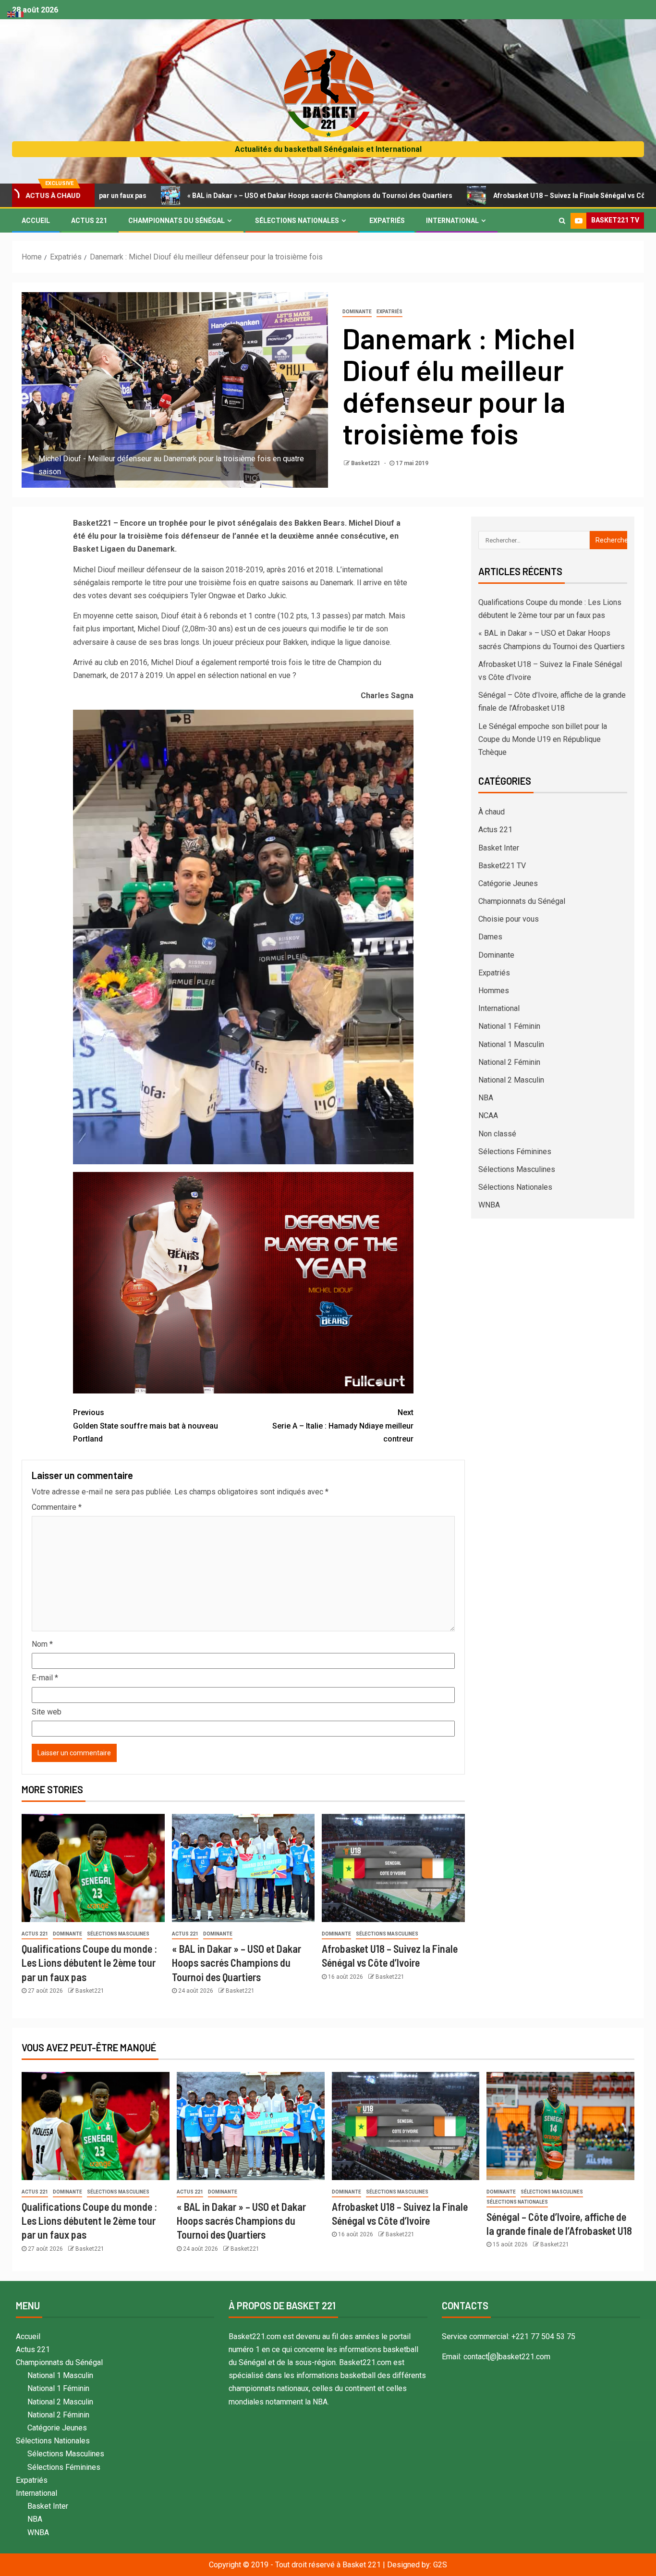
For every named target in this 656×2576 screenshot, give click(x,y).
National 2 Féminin (509, 1062)
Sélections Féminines (515, 1152)
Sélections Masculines (118, 1934)
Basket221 (366, 463)
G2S (440, 2565)
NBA (486, 1098)
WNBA (489, 1205)
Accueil (36, 221)
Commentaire (57, 1507)
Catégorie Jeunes (508, 883)
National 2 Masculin (511, 1080)
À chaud (492, 812)
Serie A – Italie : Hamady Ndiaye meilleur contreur (343, 1425)
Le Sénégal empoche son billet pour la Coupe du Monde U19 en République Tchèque (543, 739)
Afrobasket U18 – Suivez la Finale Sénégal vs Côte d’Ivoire (477, 196)
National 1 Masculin (511, 1044)
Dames (490, 937)
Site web (47, 1712)
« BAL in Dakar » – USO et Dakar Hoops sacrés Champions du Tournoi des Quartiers (212, 196)
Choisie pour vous (509, 919)
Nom (42, 1644)
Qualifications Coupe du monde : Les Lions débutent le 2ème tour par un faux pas (89, 1963)
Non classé (497, 1134)
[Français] (20, 14)
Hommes (494, 991)
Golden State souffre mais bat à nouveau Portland (146, 1425)
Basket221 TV (502, 866)
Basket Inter (499, 848)
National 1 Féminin (509, 1026)
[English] (12, 14)
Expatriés (387, 221)
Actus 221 (89, 221)
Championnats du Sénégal (176, 221)
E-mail (45, 1678)
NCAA (488, 1115)
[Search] (562, 221)
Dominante (357, 312)
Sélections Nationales (297, 221)
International (452, 221)
